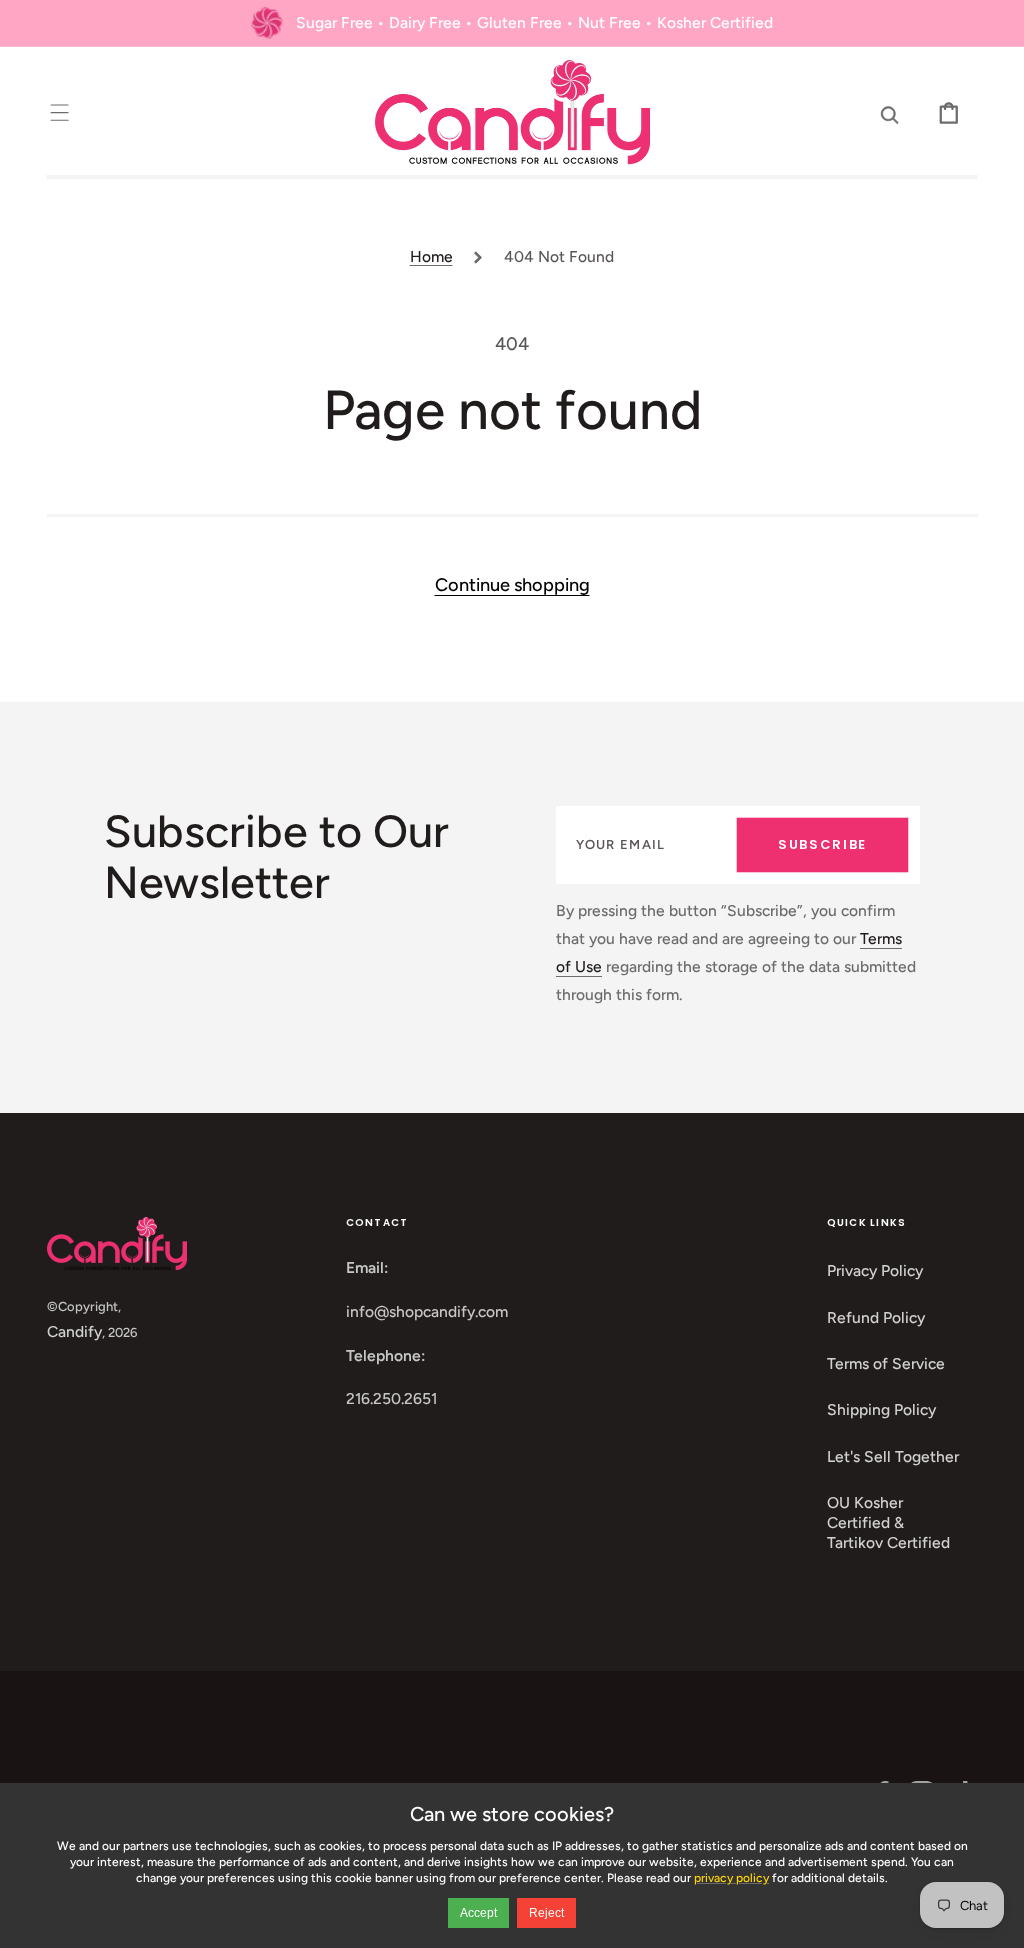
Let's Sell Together (893, 1456)
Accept (478, 1913)
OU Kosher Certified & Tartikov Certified (888, 1523)
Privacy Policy (875, 1270)
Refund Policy (876, 1317)
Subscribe (822, 844)
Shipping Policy (881, 1409)
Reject (546, 1913)
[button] (59, 112)
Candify (74, 1331)
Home (431, 256)
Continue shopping (512, 585)
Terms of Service (886, 1363)
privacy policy (731, 1878)
